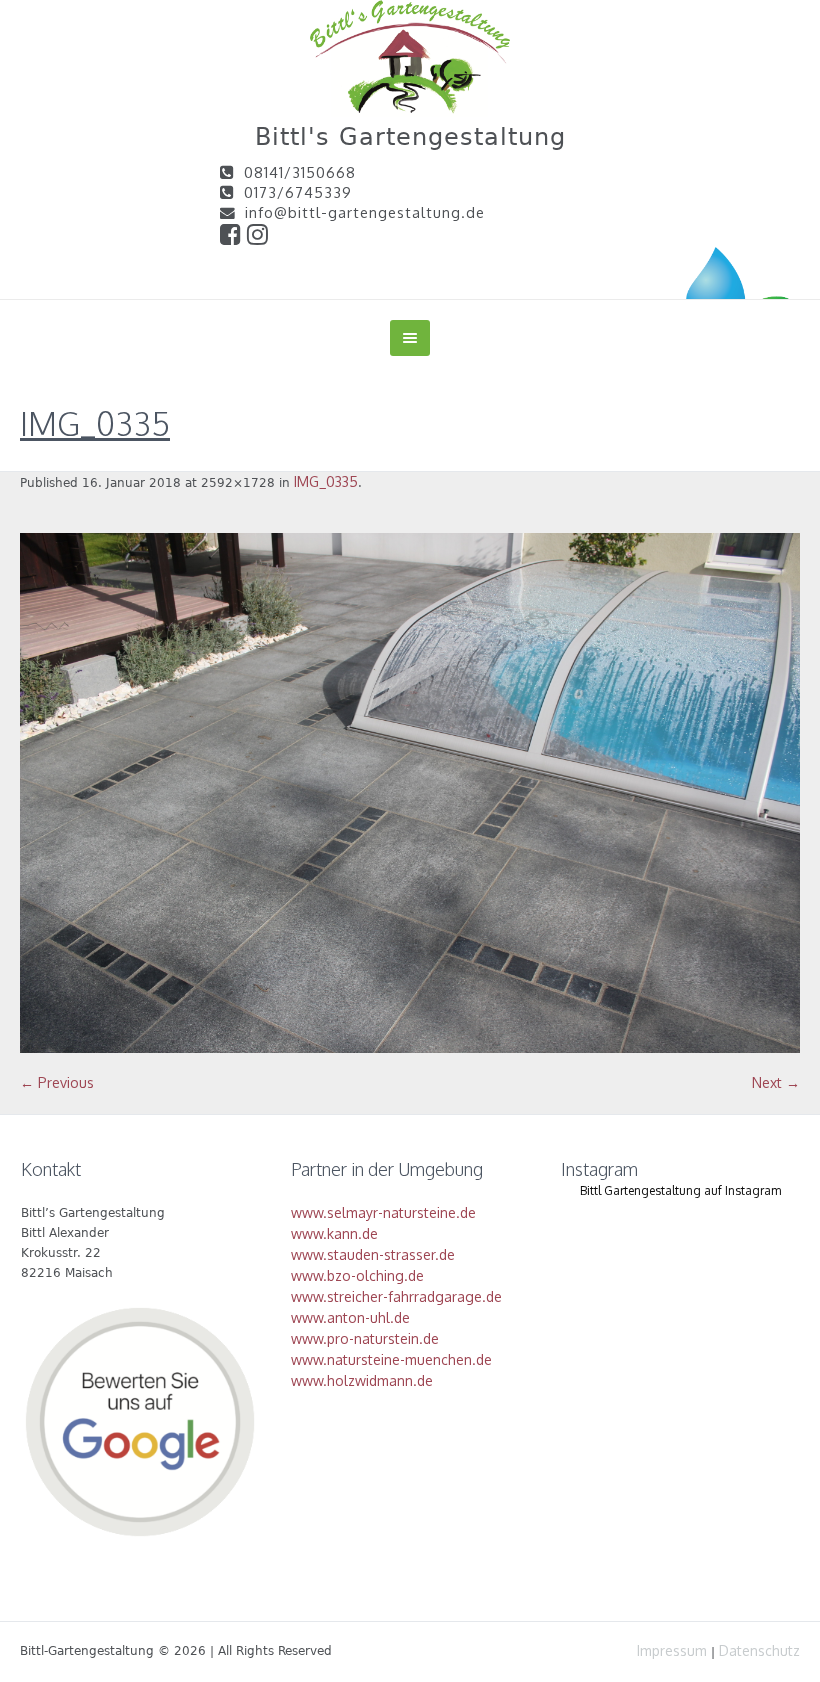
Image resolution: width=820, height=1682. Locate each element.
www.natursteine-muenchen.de (391, 1359)
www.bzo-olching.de (357, 1275)
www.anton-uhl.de (350, 1317)
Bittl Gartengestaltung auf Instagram (680, 1190)
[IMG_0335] (410, 793)
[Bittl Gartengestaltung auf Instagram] (258, 237)
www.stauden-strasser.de (373, 1254)
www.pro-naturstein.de (365, 1338)
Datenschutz (759, 1650)
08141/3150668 (300, 172)
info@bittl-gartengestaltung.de (365, 212)
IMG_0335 (326, 481)
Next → (776, 1082)
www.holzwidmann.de (362, 1380)
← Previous (57, 1082)
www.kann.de (334, 1233)
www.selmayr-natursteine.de (383, 1212)
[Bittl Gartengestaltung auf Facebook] (233, 237)
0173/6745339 (298, 192)
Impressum (672, 1650)
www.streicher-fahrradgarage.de (396, 1296)
